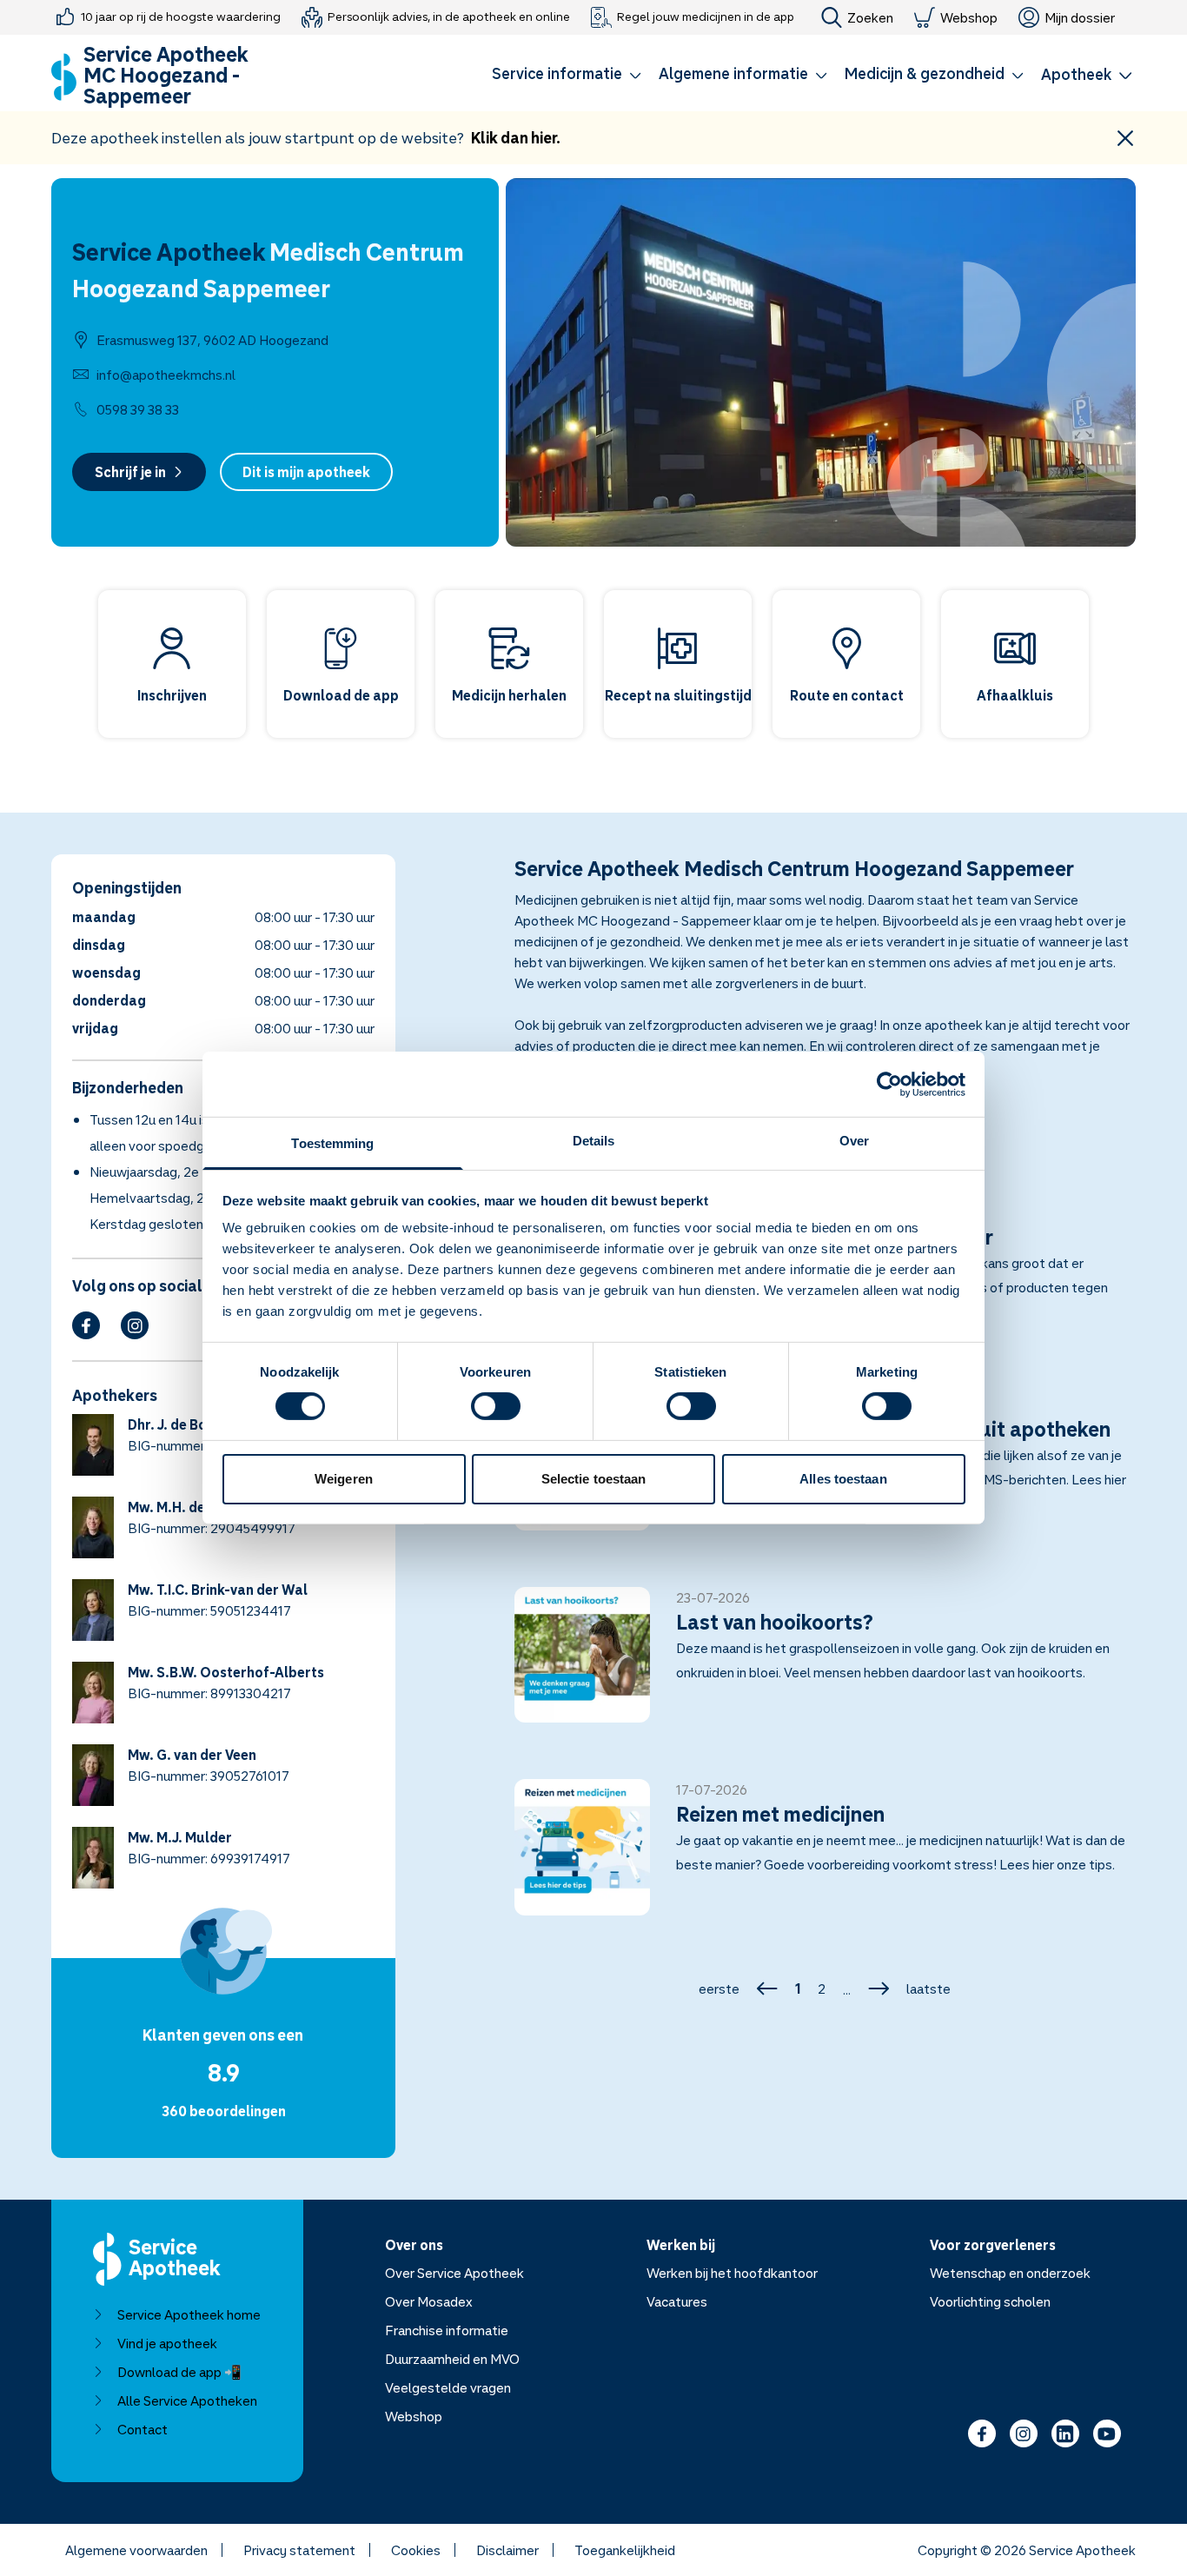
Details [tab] (594, 1141)
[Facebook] (86, 1325)
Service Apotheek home (189, 2314)
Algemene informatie (733, 73)
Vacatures (677, 2301)
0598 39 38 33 (138, 409)
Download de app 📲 (179, 2372)
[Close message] (1125, 138)
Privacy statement (299, 2550)
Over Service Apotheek (454, 2273)
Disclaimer (507, 2550)
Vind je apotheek (167, 2343)
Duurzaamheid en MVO (452, 2359)
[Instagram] (135, 1325)
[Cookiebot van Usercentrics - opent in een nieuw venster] (889, 1084)
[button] (567, 76)
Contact (143, 2429)
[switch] (496, 1406)
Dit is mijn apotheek (306, 472)
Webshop (969, 17)
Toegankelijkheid (625, 2550)
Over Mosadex (429, 2301)
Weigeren (344, 1479)
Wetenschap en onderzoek (1010, 2273)
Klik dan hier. (516, 137)
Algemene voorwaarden (136, 2550)
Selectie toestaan (594, 1479)
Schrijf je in (130, 472)
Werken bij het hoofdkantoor (732, 2273)
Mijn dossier (1080, 17)
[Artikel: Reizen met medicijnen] (826, 1857)
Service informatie (557, 73)
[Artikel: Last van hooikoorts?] (826, 1665)
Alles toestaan (843, 1479)
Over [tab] (854, 1141)
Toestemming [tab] (332, 1143)
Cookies (416, 2550)
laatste (928, 1988)
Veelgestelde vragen (448, 2387)
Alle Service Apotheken (187, 2400)
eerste (719, 1988)
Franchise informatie (447, 2330)
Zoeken (870, 17)
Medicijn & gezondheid (925, 73)
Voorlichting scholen (990, 2301)
